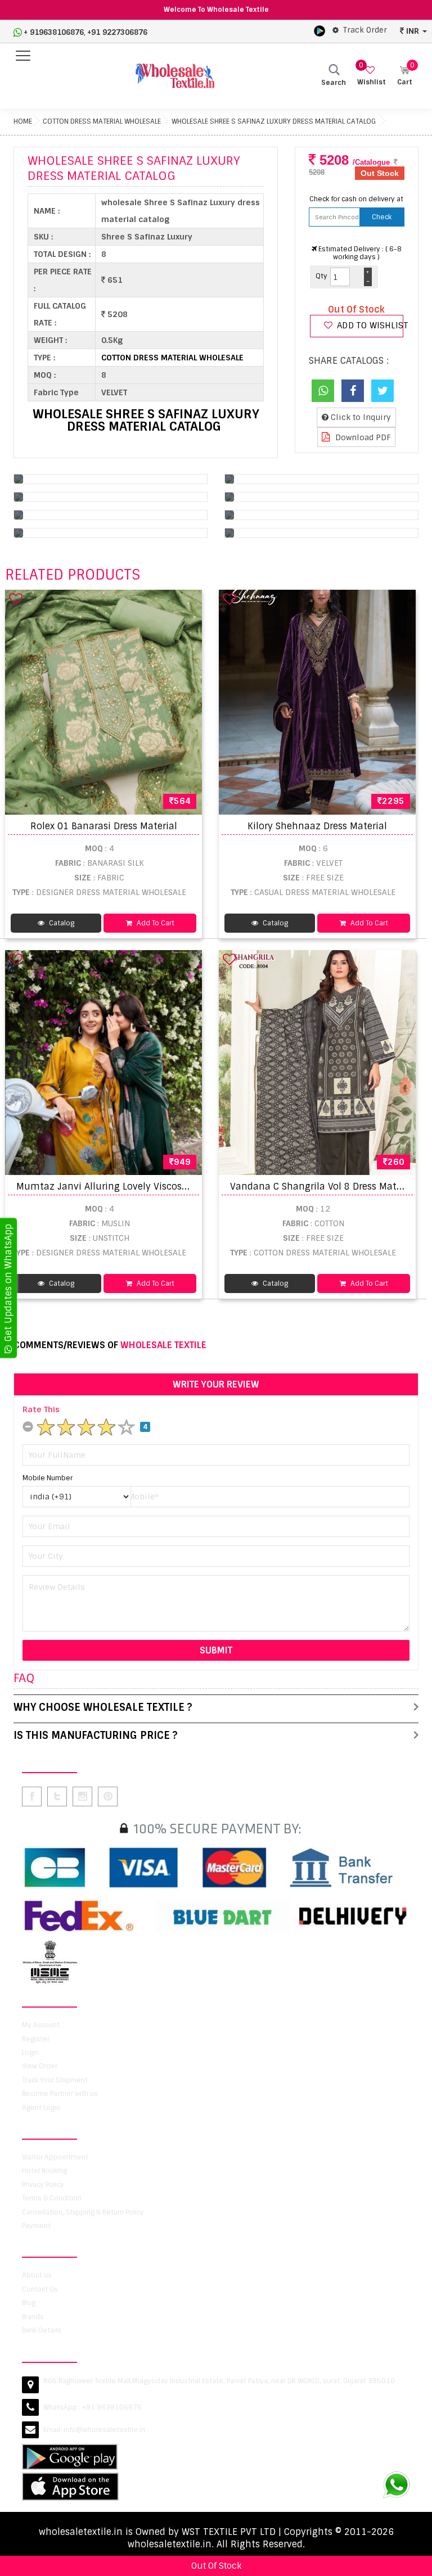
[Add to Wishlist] (16, 599)
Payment (36, 2226)
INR (413, 31)
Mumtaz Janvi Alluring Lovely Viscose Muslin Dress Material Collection (175, 1187)
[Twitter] (382, 391)
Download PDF (362, 437)
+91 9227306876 (117, 32)
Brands (33, 2317)
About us (37, 2275)
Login (30, 2053)
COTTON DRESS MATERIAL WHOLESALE (102, 121)
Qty (321, 276)
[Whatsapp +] (323, 391)
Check (382, 217)
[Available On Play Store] (319, 30)
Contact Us (40, 2289)
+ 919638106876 (54, 32)
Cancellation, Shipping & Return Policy (83, 2212)
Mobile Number (48, 1478)
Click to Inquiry (360, 417)
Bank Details (42, 2330)
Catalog (61, 923)
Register (36, 2039)
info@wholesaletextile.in (104, 2430)
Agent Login (41, 2108)
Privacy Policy (43, 2185)
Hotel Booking (44, 2171)
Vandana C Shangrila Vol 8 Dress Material (323, 1187)
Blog (29, 2303)
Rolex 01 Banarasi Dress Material (104, 826)
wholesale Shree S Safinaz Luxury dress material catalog (274, 121)
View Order (40, 2066)
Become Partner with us (60, 2094)
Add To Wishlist (369, 326)
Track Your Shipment (55, 2080)
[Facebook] (353, 391)
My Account (41, 2025)
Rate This (41, 1409)
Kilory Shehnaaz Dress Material (317, 826)
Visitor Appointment (55, 2157)
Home (23, 121)
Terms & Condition (52, 2198)
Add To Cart (155, 923)
